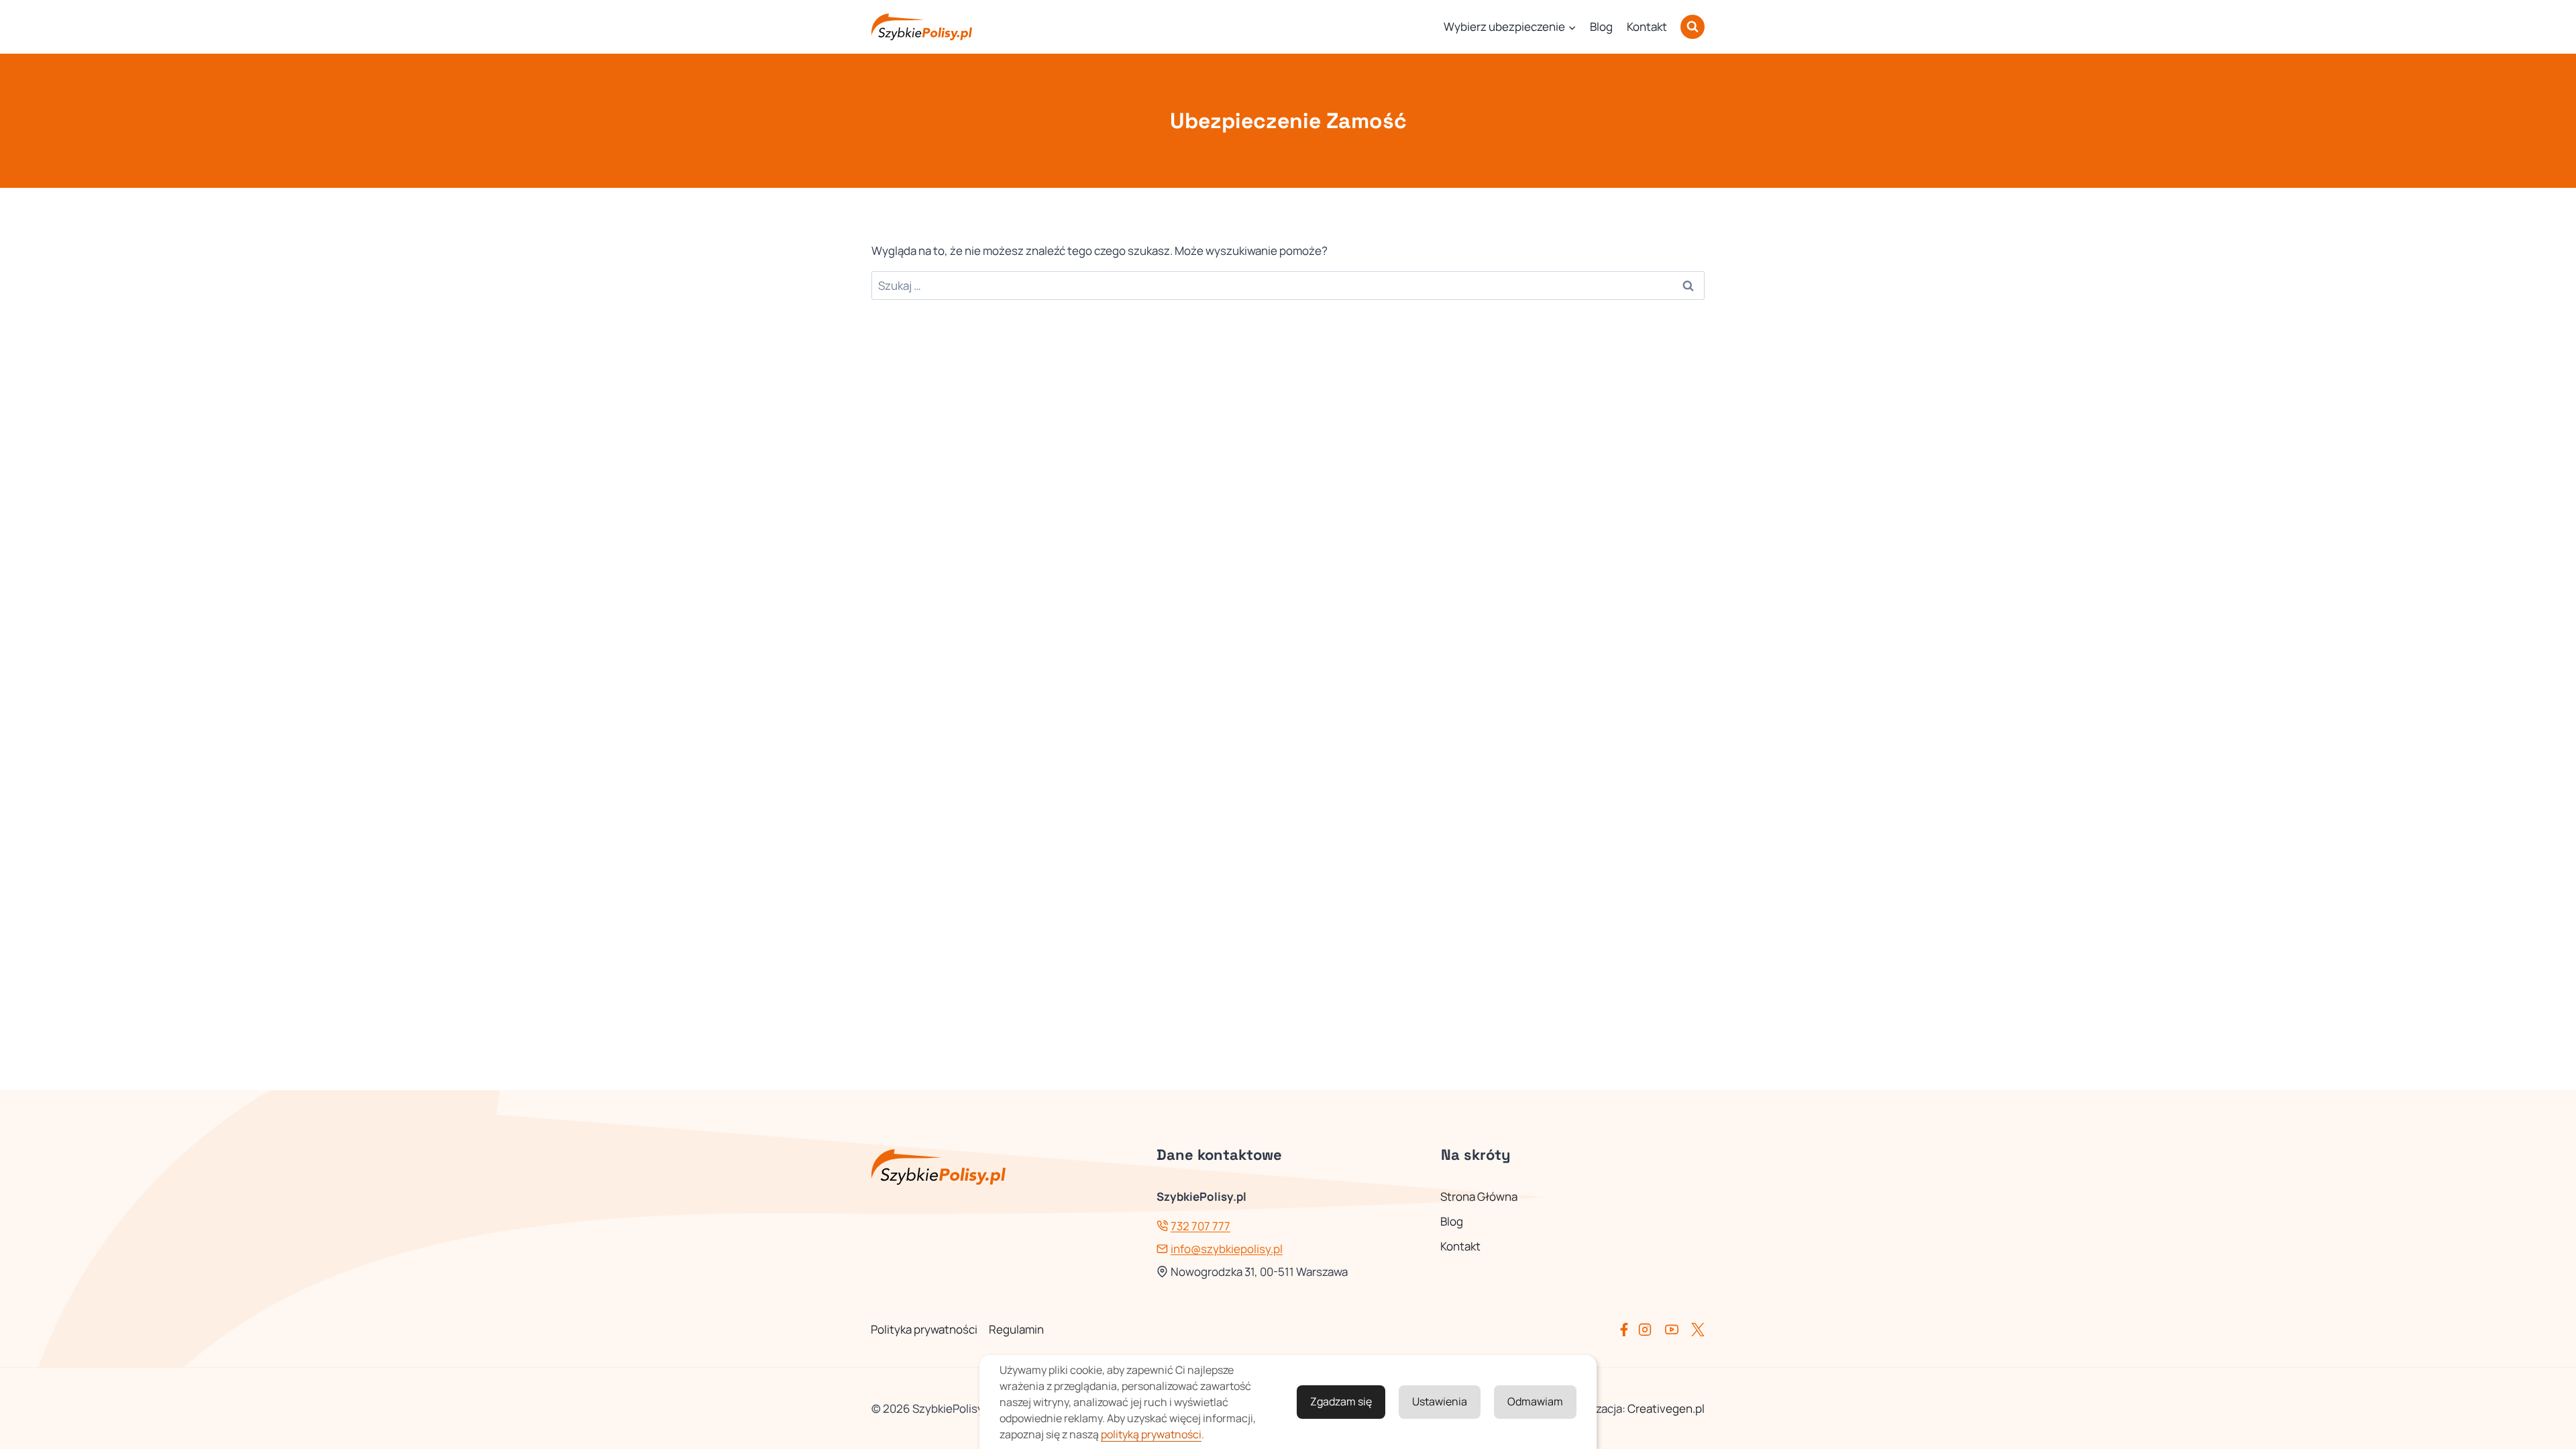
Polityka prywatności (924, 1329)
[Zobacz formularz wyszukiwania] (1693, 27)
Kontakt (1647, 26)
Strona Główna (1479, 1196)
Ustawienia (1440, 1401)
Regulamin (1016, 1329)
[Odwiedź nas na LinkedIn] (1698, 1330)
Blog (1601, 26)
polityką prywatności (1151, 1434)
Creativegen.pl (1666, 1408)
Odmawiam (1535, 1401)
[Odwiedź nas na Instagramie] (1650, 1330)
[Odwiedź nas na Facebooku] (1627, 1330)
